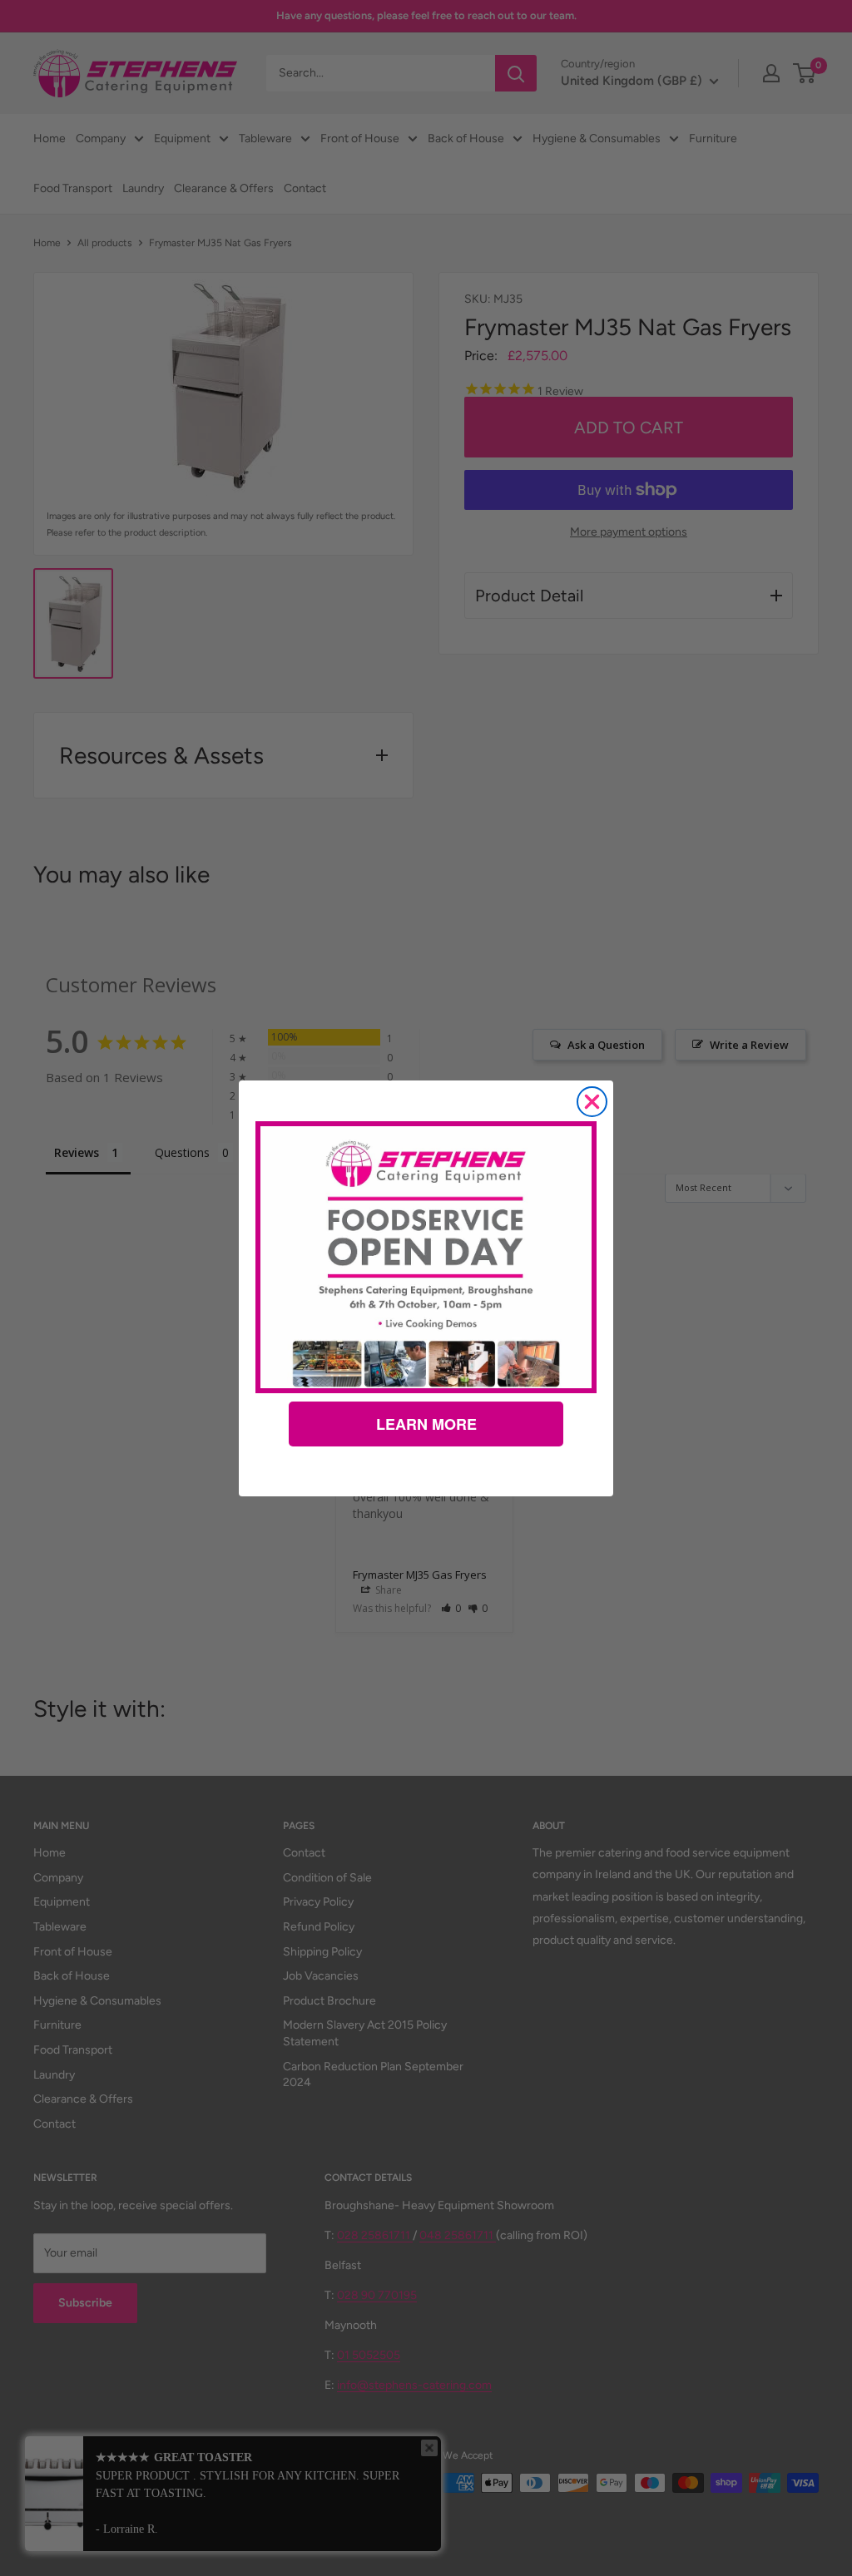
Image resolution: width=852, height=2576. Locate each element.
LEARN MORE (426, 1424)
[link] (426, 1257)
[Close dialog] (592, 1102)
